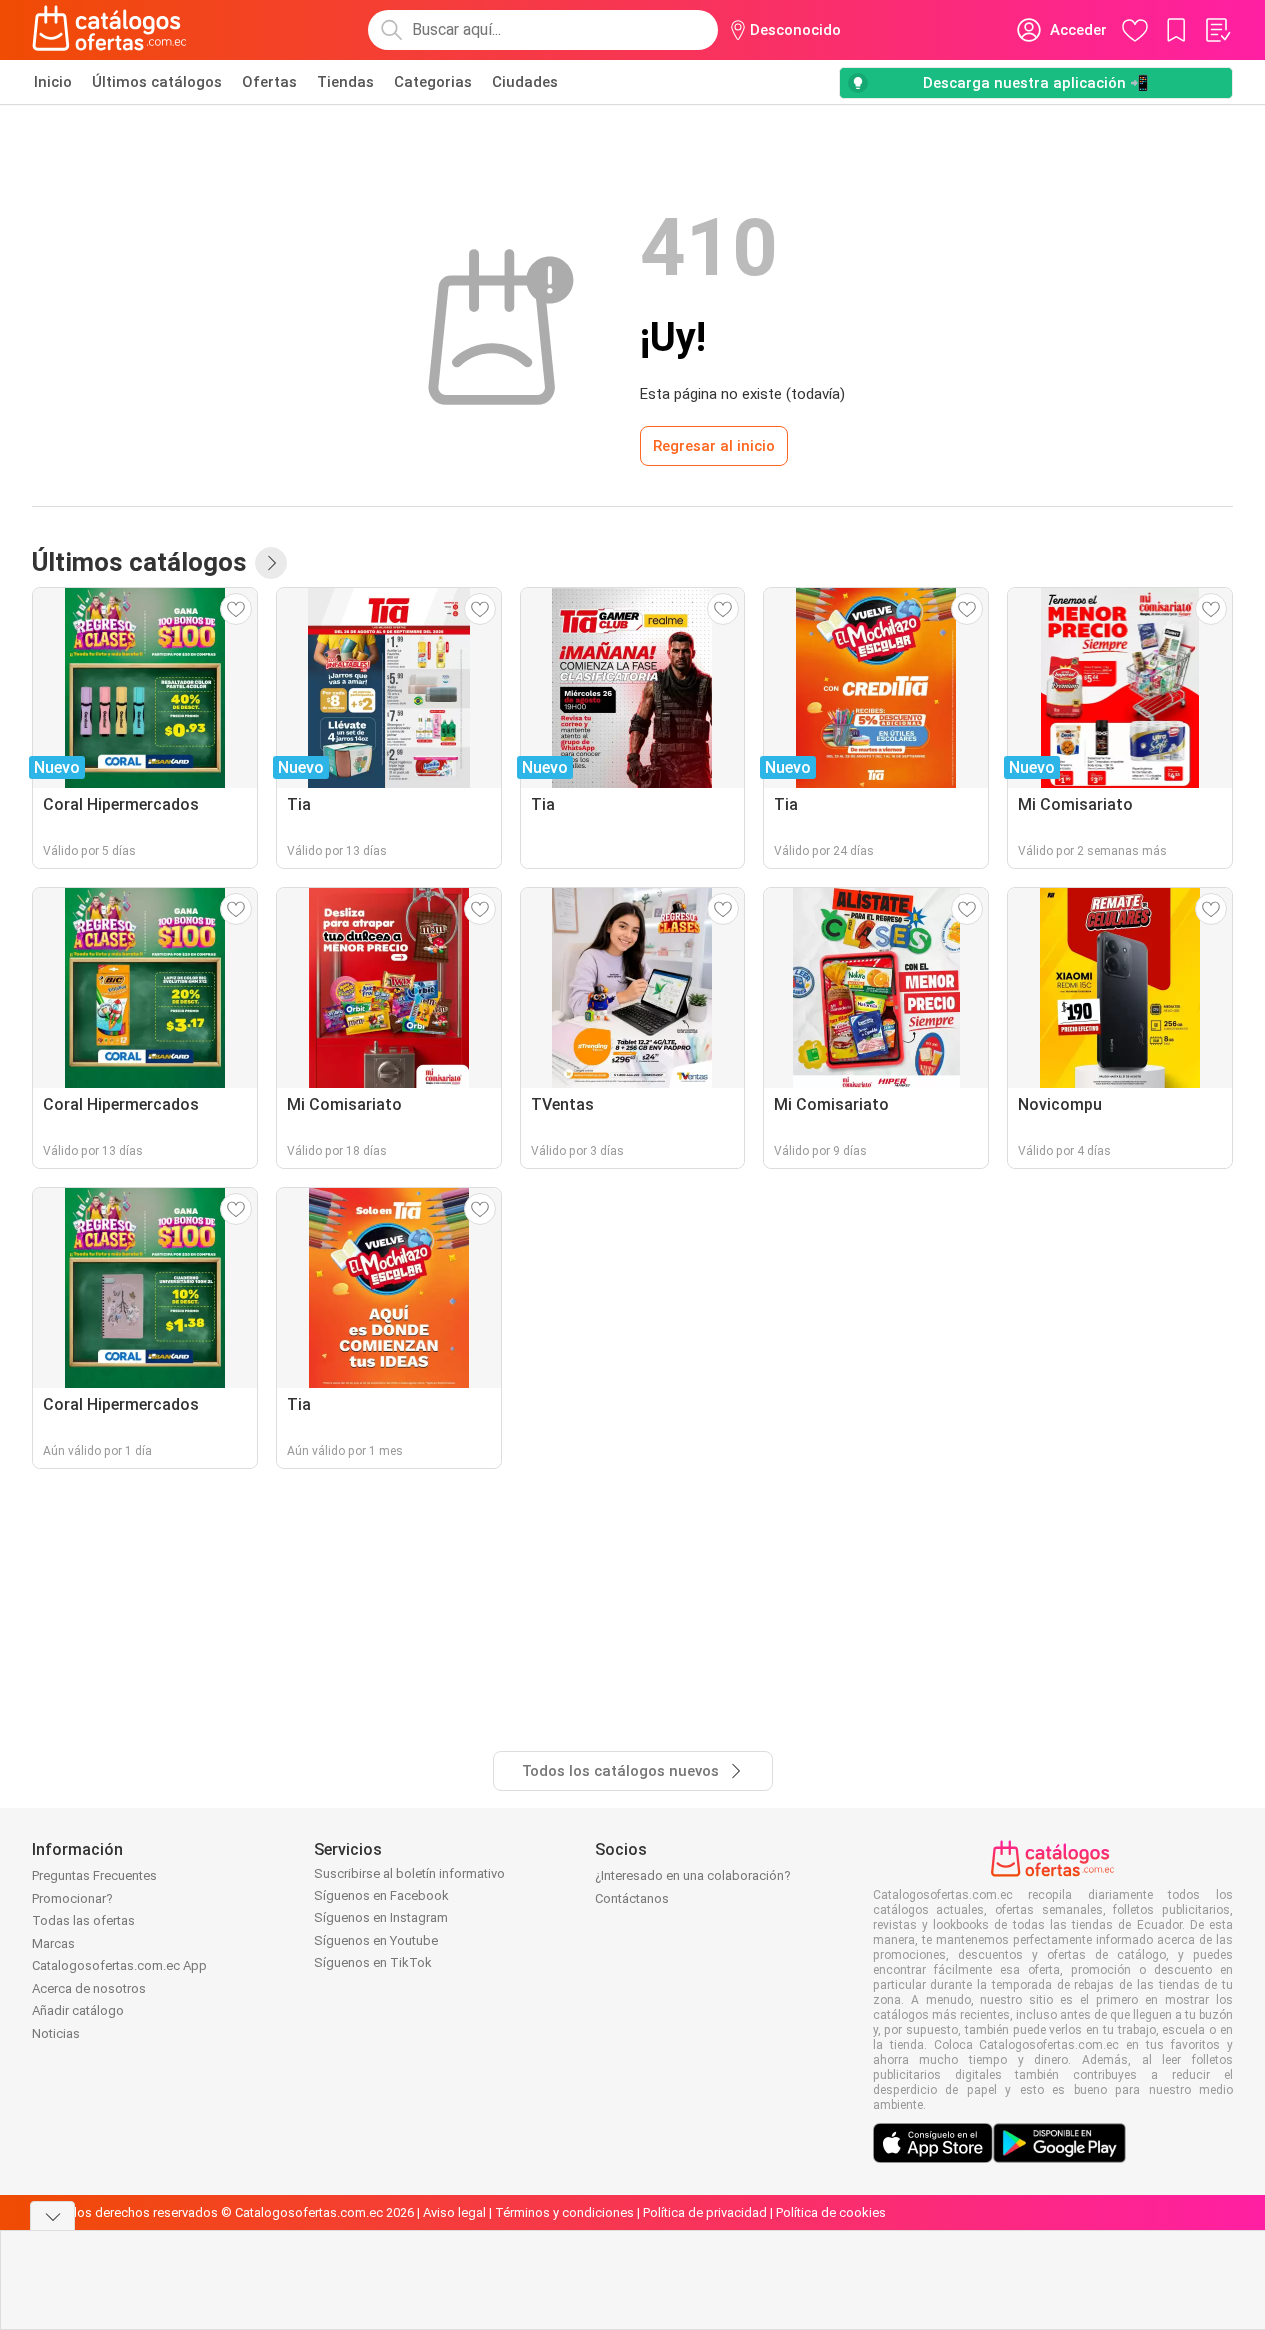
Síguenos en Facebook (381, 1895)
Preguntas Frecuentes (94, 1875)
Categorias (433, 82)
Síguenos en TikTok (373, 1962)
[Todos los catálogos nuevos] (271, 563)
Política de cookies (831, 2212)
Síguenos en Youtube (376, 1940)
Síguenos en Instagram (381, 1917)
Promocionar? (72, 1898)
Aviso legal (454, 2212)
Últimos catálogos (157, 82)
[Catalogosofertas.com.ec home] (110, 30)
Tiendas (345, 82)
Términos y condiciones (564, 2212)
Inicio (53, 82)
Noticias (56, 2033)
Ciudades (525, 82)
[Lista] (1217, 30)
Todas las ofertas (83, 1920)
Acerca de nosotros (89, 1988)
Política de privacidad (705, 2212)
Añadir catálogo (78, 2010)
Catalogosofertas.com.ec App (119, 1965)
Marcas (53, 1943)
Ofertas (269, 82)
